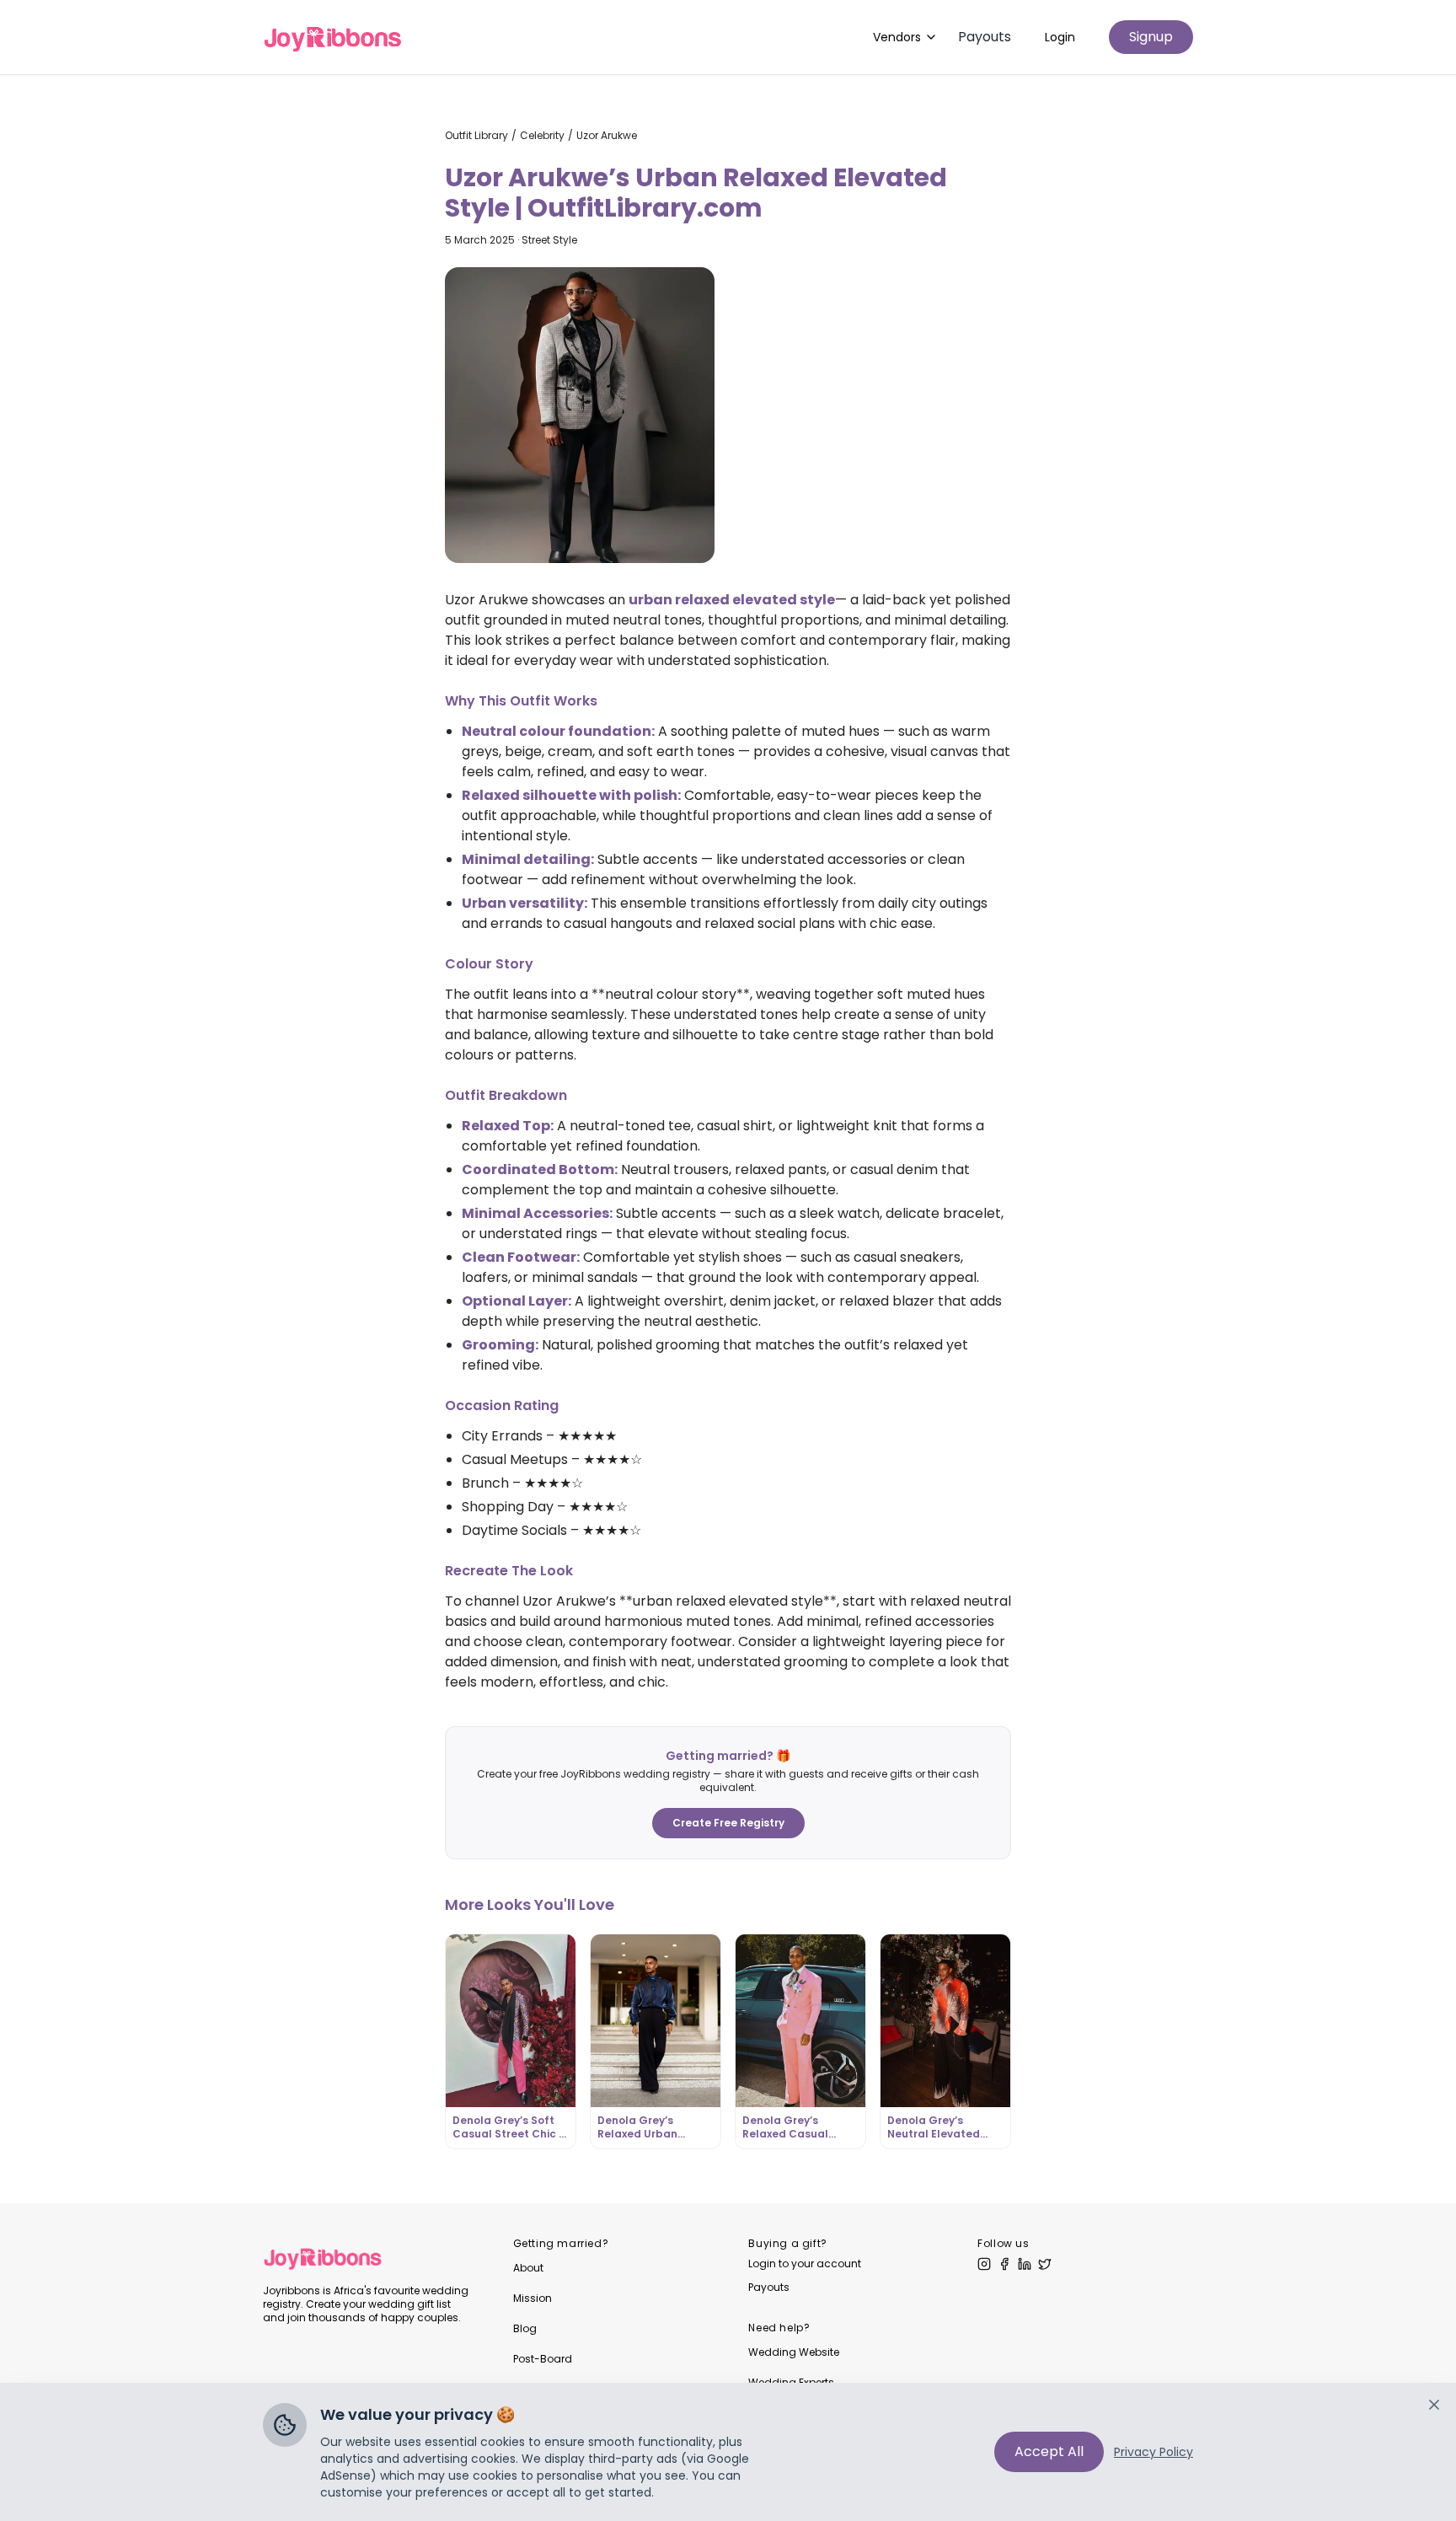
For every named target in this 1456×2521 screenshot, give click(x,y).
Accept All (1049, 2451)
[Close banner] (1434, 2405)
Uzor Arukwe (607, 136)
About (528, 2268)
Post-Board (543, 2359)
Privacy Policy (1154, 2452)
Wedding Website (794, 2352)
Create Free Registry (728, 1823)
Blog (525, 2328)
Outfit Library (476, 136)
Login (1060, 37)
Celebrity (542, 136)
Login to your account (805, 2264)
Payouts (985, 37)
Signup (1151, 37)
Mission (533, 2298)
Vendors (897, 37)
